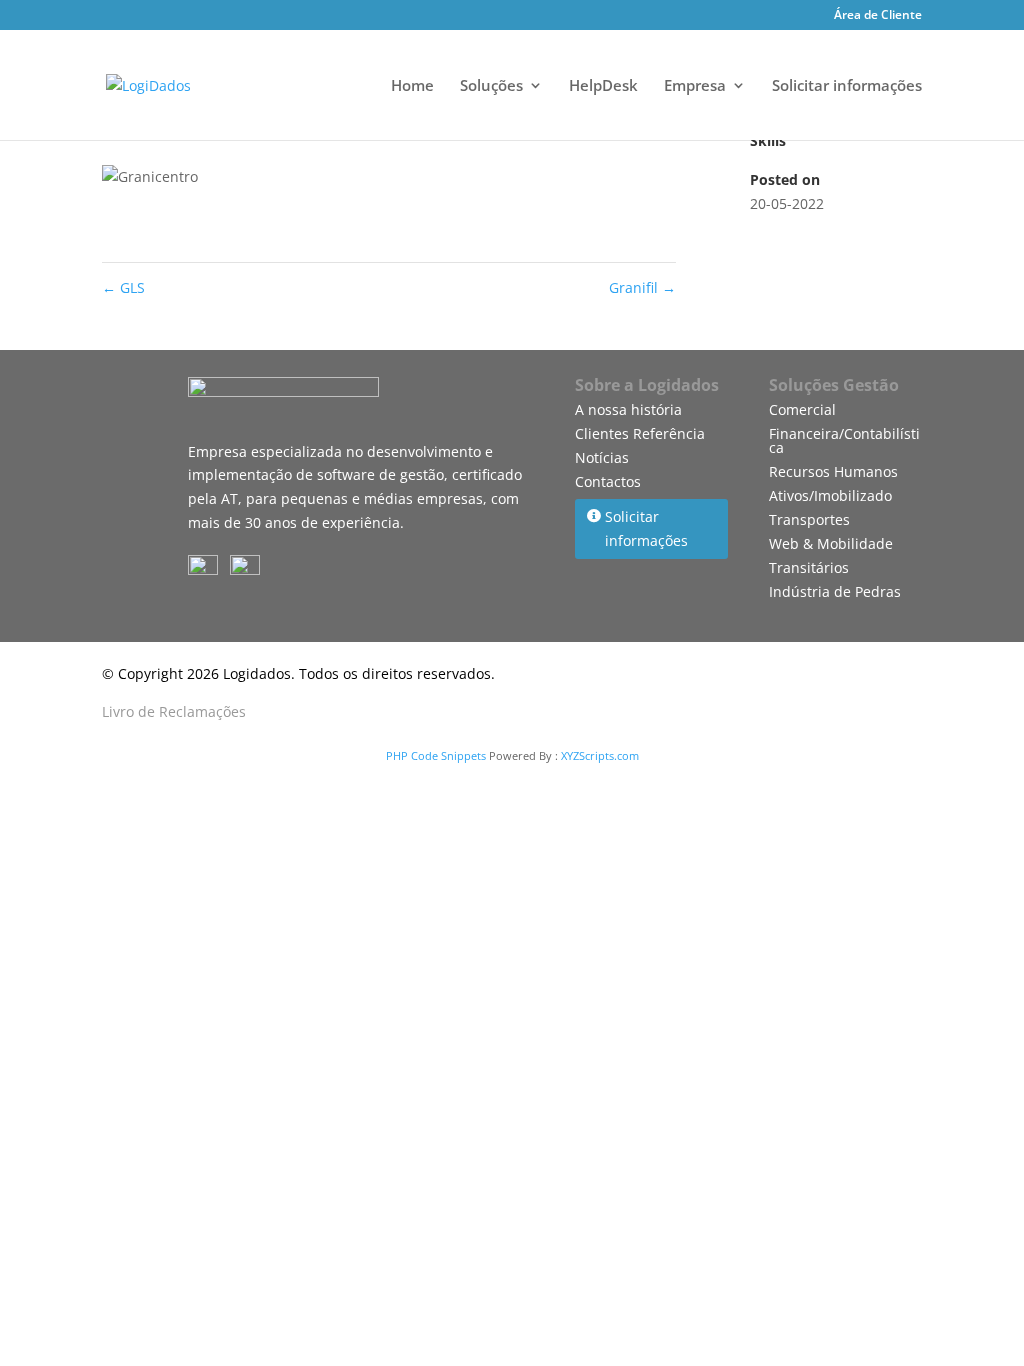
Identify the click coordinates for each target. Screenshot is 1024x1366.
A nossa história (628, 409)
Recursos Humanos (833, 471)
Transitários (809, 567)
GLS (123, 287)
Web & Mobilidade (831, 543)
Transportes (809, 519)
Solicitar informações (847, 86)
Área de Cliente (878, 16)
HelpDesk (603, 86)
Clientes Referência (640, 433)
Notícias (602, 457)
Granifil (642, 287)
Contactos (608, 481)
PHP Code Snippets (436, 755)
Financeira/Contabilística (844, 440)
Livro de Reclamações (174, 711)
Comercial (802, 409)
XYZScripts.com (600, 755)
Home (412, 86)
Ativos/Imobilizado (830, 495)
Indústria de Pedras (835, 591)
